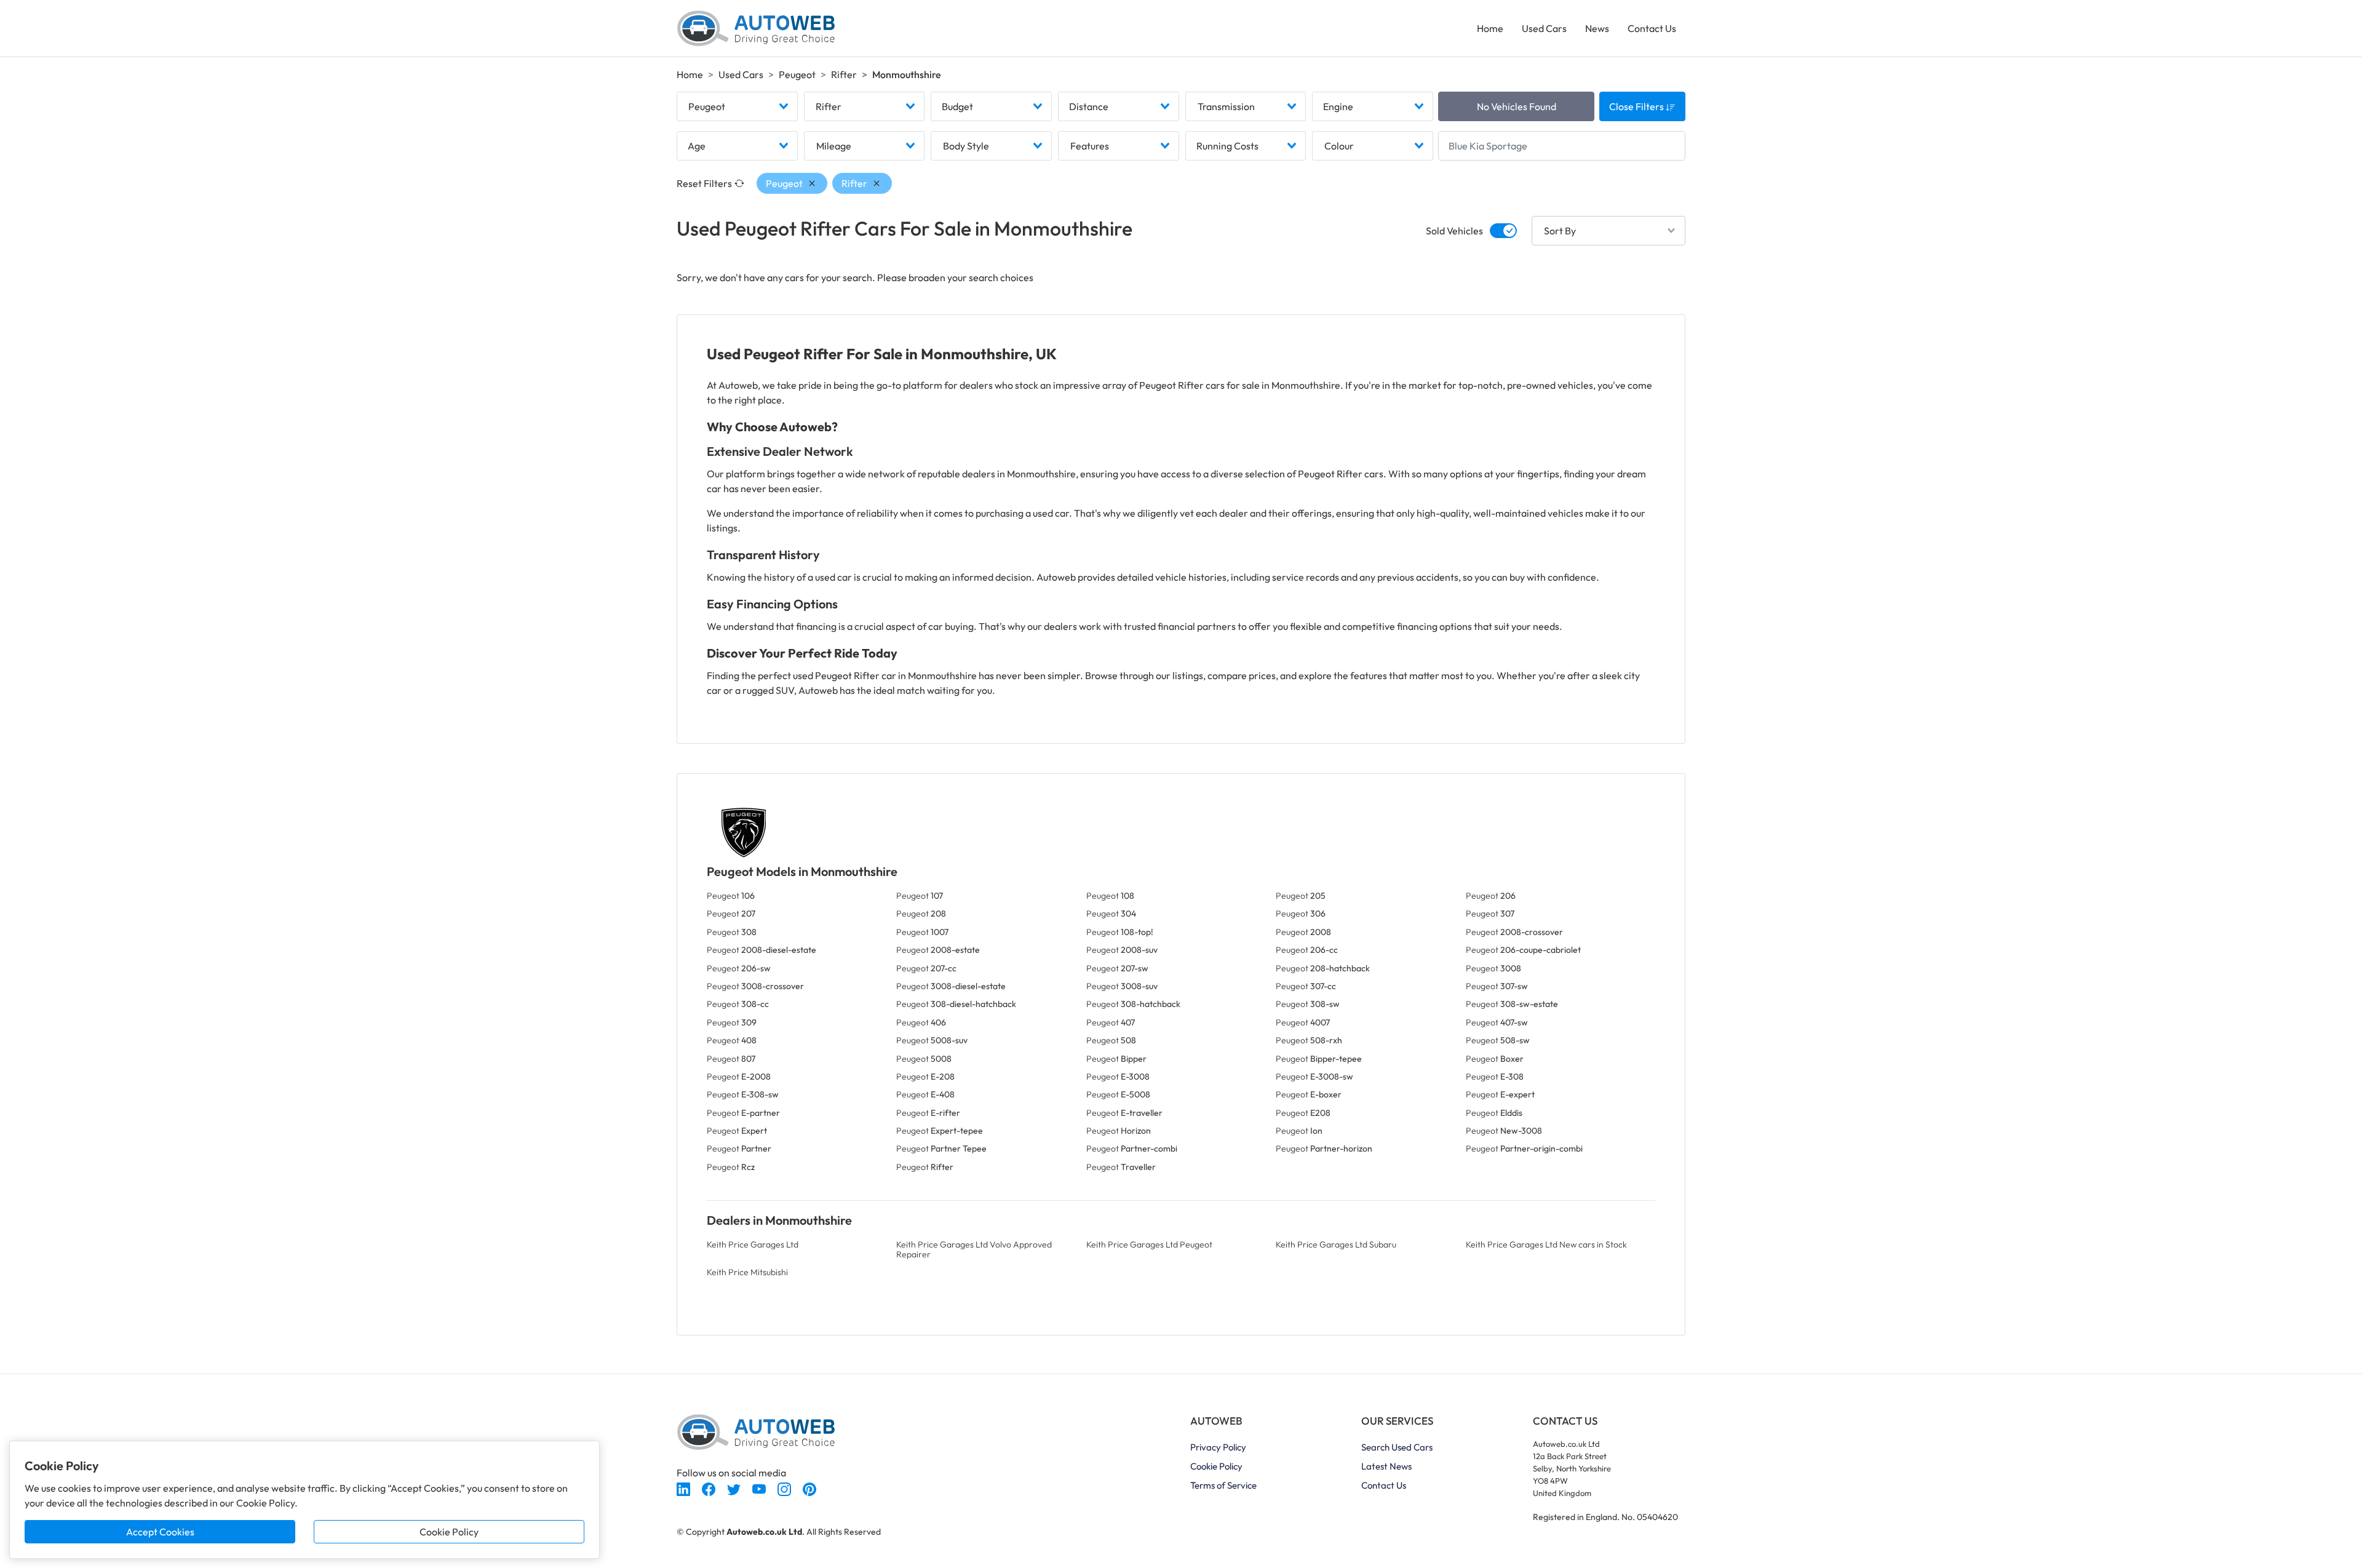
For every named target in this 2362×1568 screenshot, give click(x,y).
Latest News (1386, 1466)
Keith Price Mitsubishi (747, 1272)
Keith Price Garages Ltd (753, 1244)
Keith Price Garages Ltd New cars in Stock (1546, 1244)
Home (1490, 28)
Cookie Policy (449, 1532)
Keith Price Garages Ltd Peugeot (1149, 1244)
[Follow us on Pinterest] (809, 1487)
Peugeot (797, 74)
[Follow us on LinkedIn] (684, 1487)
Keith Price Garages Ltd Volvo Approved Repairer (974, 1249)
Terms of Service (1223, 1485)
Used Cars (1544, 28)
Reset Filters (704, 183)
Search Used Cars (1397, 1447)
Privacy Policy (1218, 1447)
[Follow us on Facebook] (710, 1487)
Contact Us (1652, 28)
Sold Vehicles (1454, 231)
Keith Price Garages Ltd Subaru (1336, 1244)
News (1597, 28)
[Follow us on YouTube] (760, 1487)
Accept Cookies (160, 1532)
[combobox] (737, 106)
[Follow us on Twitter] (735, 1487)
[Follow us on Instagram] (785, 1487)
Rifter (844, 74)
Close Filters (1637, 106)
